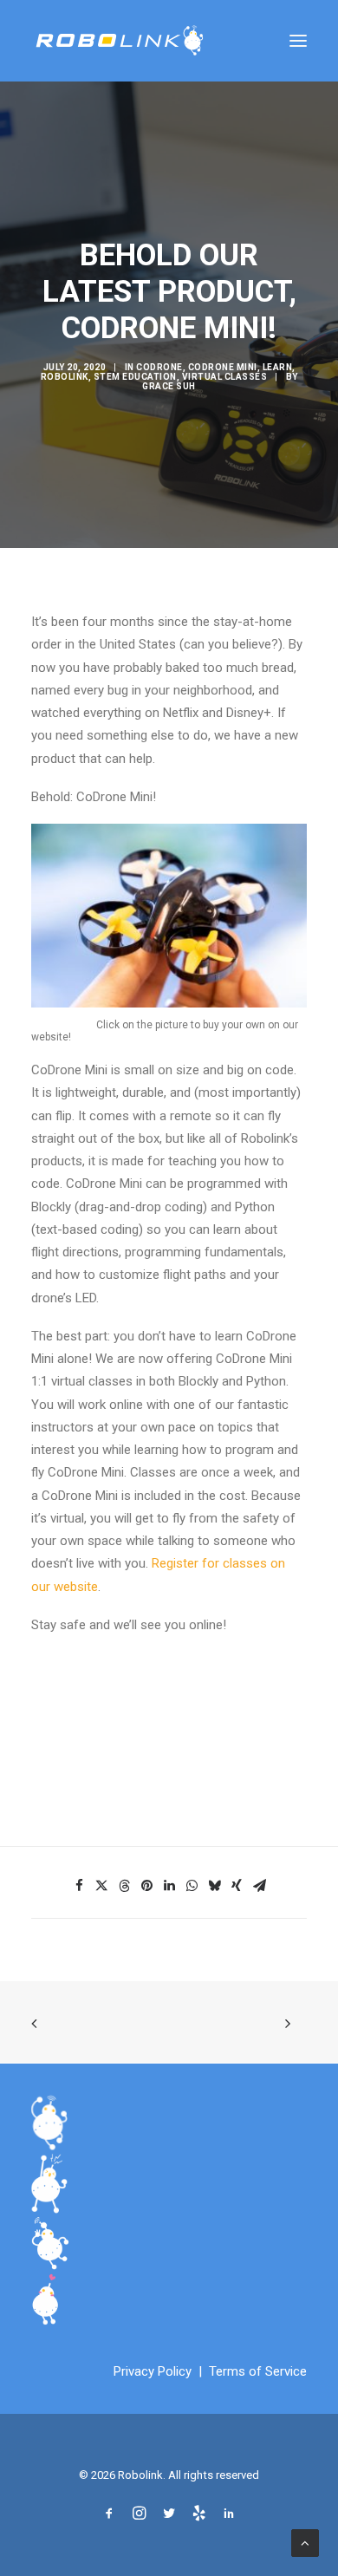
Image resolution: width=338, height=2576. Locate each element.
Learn (278, 367)
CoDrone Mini (223, 367)
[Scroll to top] (305, 2542)
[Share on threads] (124, 1886)
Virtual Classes (225, 377)
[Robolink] (120, 41)
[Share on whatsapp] (192, 1886)
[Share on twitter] (101, 1886)
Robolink (65, 377)
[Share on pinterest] (146, 1886)
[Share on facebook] (79, 1886)
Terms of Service (258, 2371)
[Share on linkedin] (169, 1886)
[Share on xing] (237, 1886)
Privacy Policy (153, 2371)
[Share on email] (259, 1886)
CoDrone (159, 367)
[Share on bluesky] (214, 1886)
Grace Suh (169, 386)
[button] (298, 41)
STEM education (135, 377)
